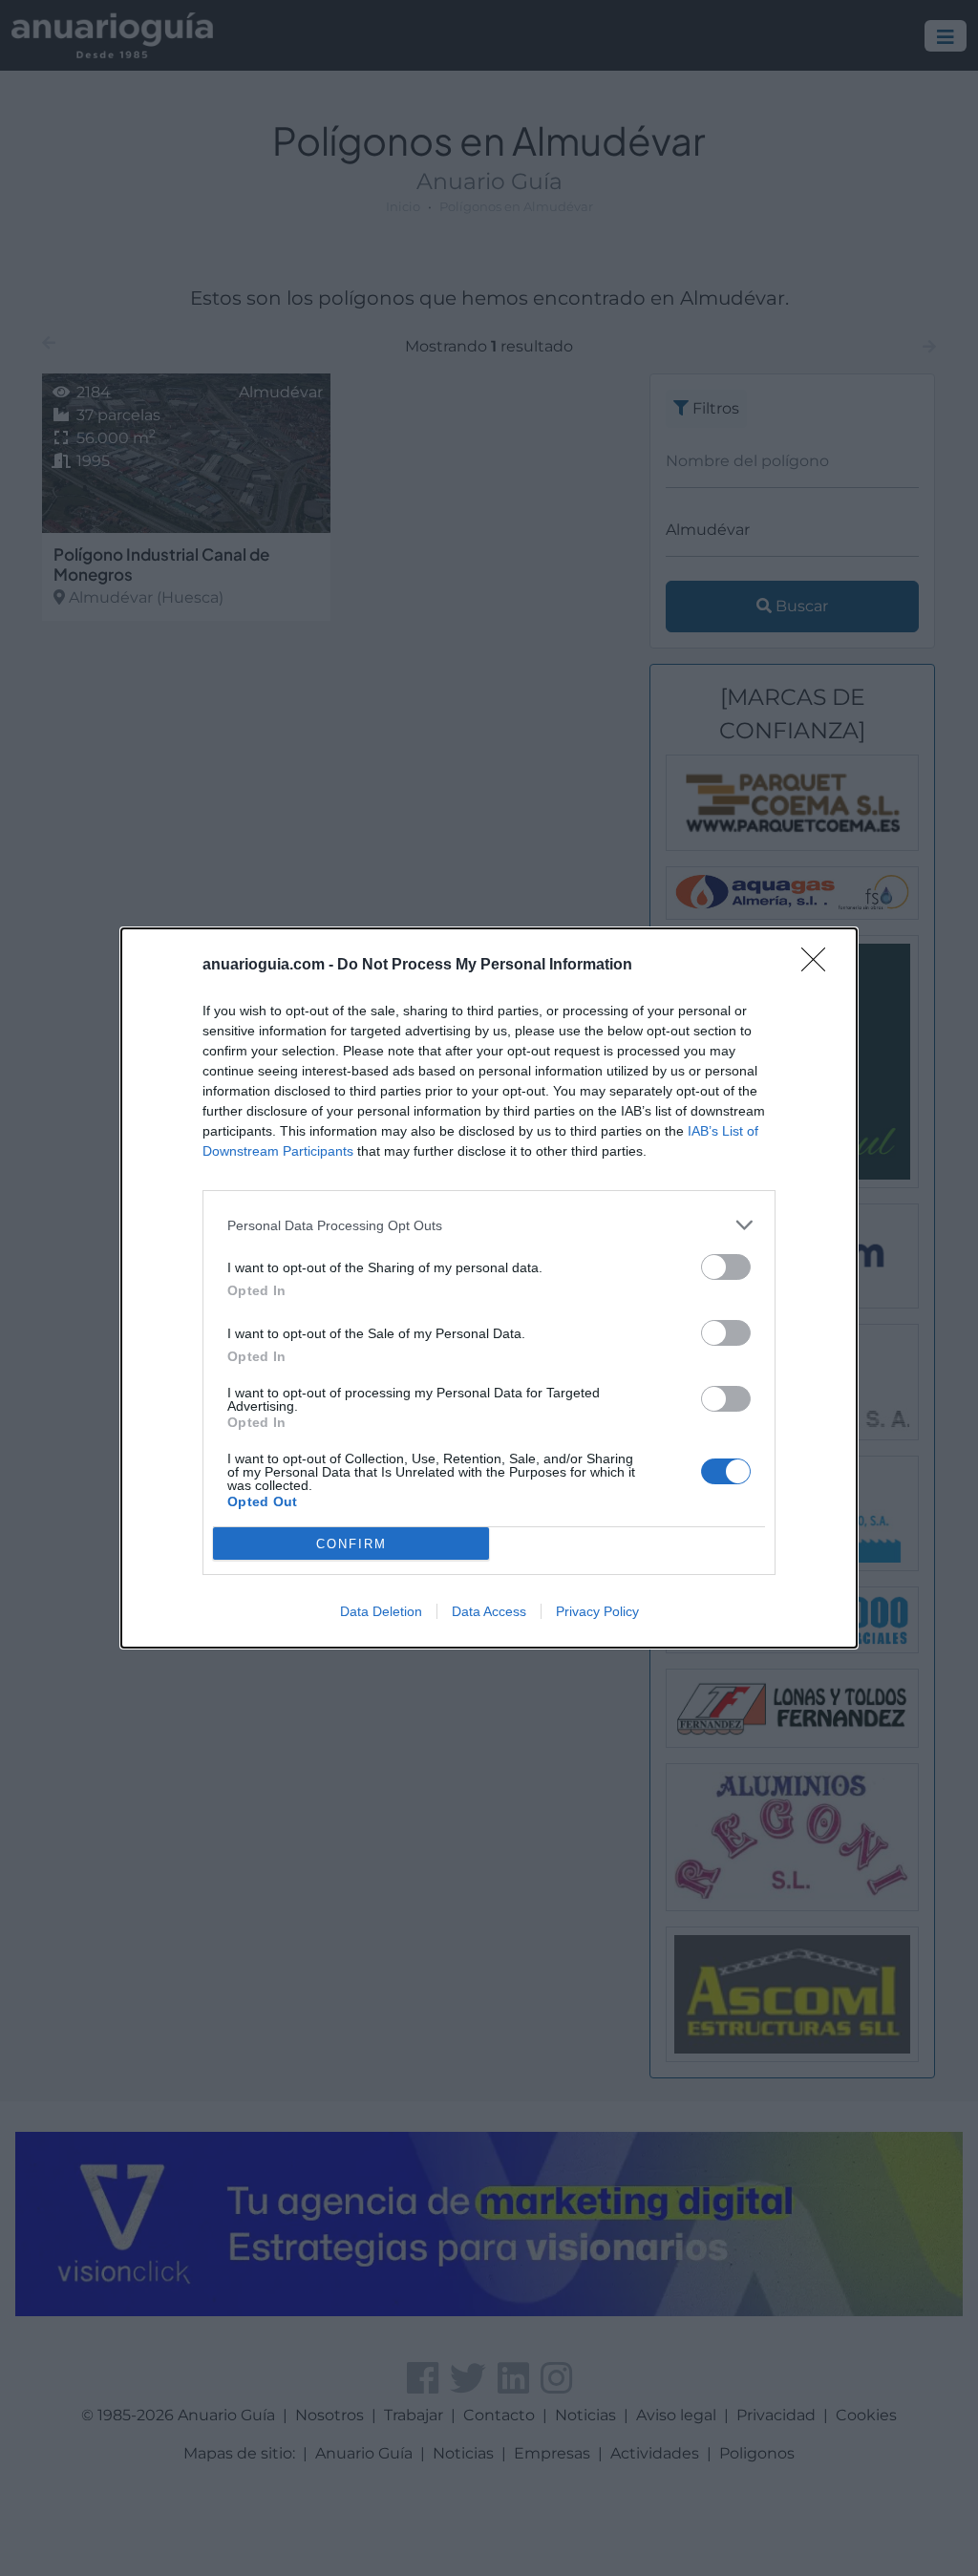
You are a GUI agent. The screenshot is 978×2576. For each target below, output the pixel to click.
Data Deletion (381, 1611)
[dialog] (489, 1288)
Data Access (489, 1611)
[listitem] (489, 1225)
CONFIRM (351, 1544)
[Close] (819, 966)
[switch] (726, 1267)
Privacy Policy (597, 1611)
